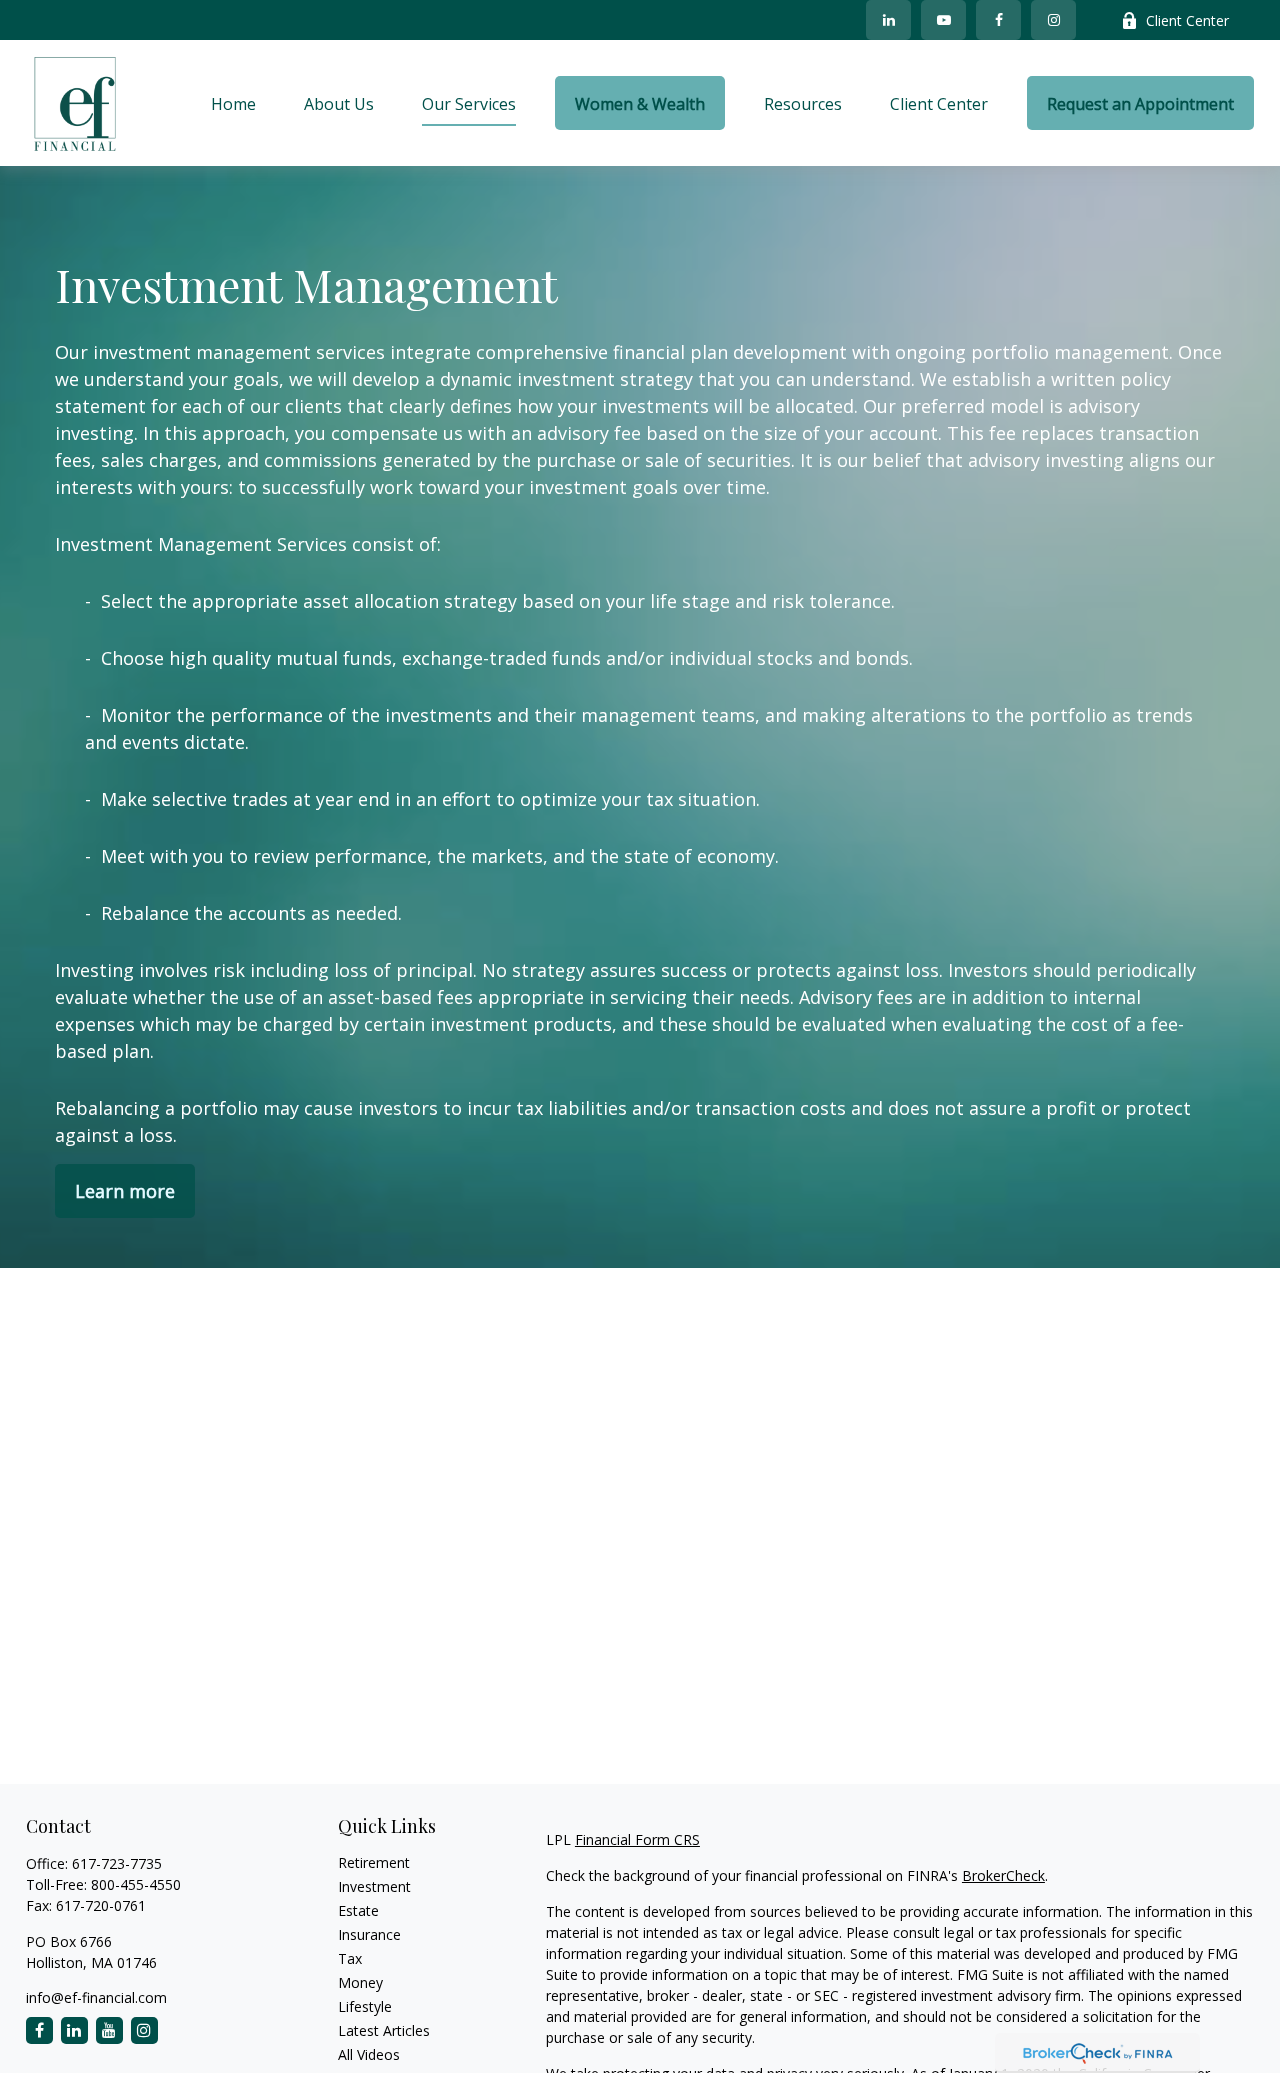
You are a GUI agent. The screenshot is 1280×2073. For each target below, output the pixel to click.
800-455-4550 (136, 1884)
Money (360, 1982)
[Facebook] (998, 20)
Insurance (369, 1934)
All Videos (369, 2054)
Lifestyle (365, 2006)
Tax (350, 1958)
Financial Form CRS (637, 1839)
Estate (358, 1910)
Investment (374, 1886)
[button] (233, 103)
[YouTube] (943, 20)
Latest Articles (384, 2030)
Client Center (1187, 20)
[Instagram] (144, 2030)
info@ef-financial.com (96, 1997)
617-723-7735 (117, 1863)
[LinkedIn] (888, 20)
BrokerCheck (1003, 1875)
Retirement (374, 1862)
